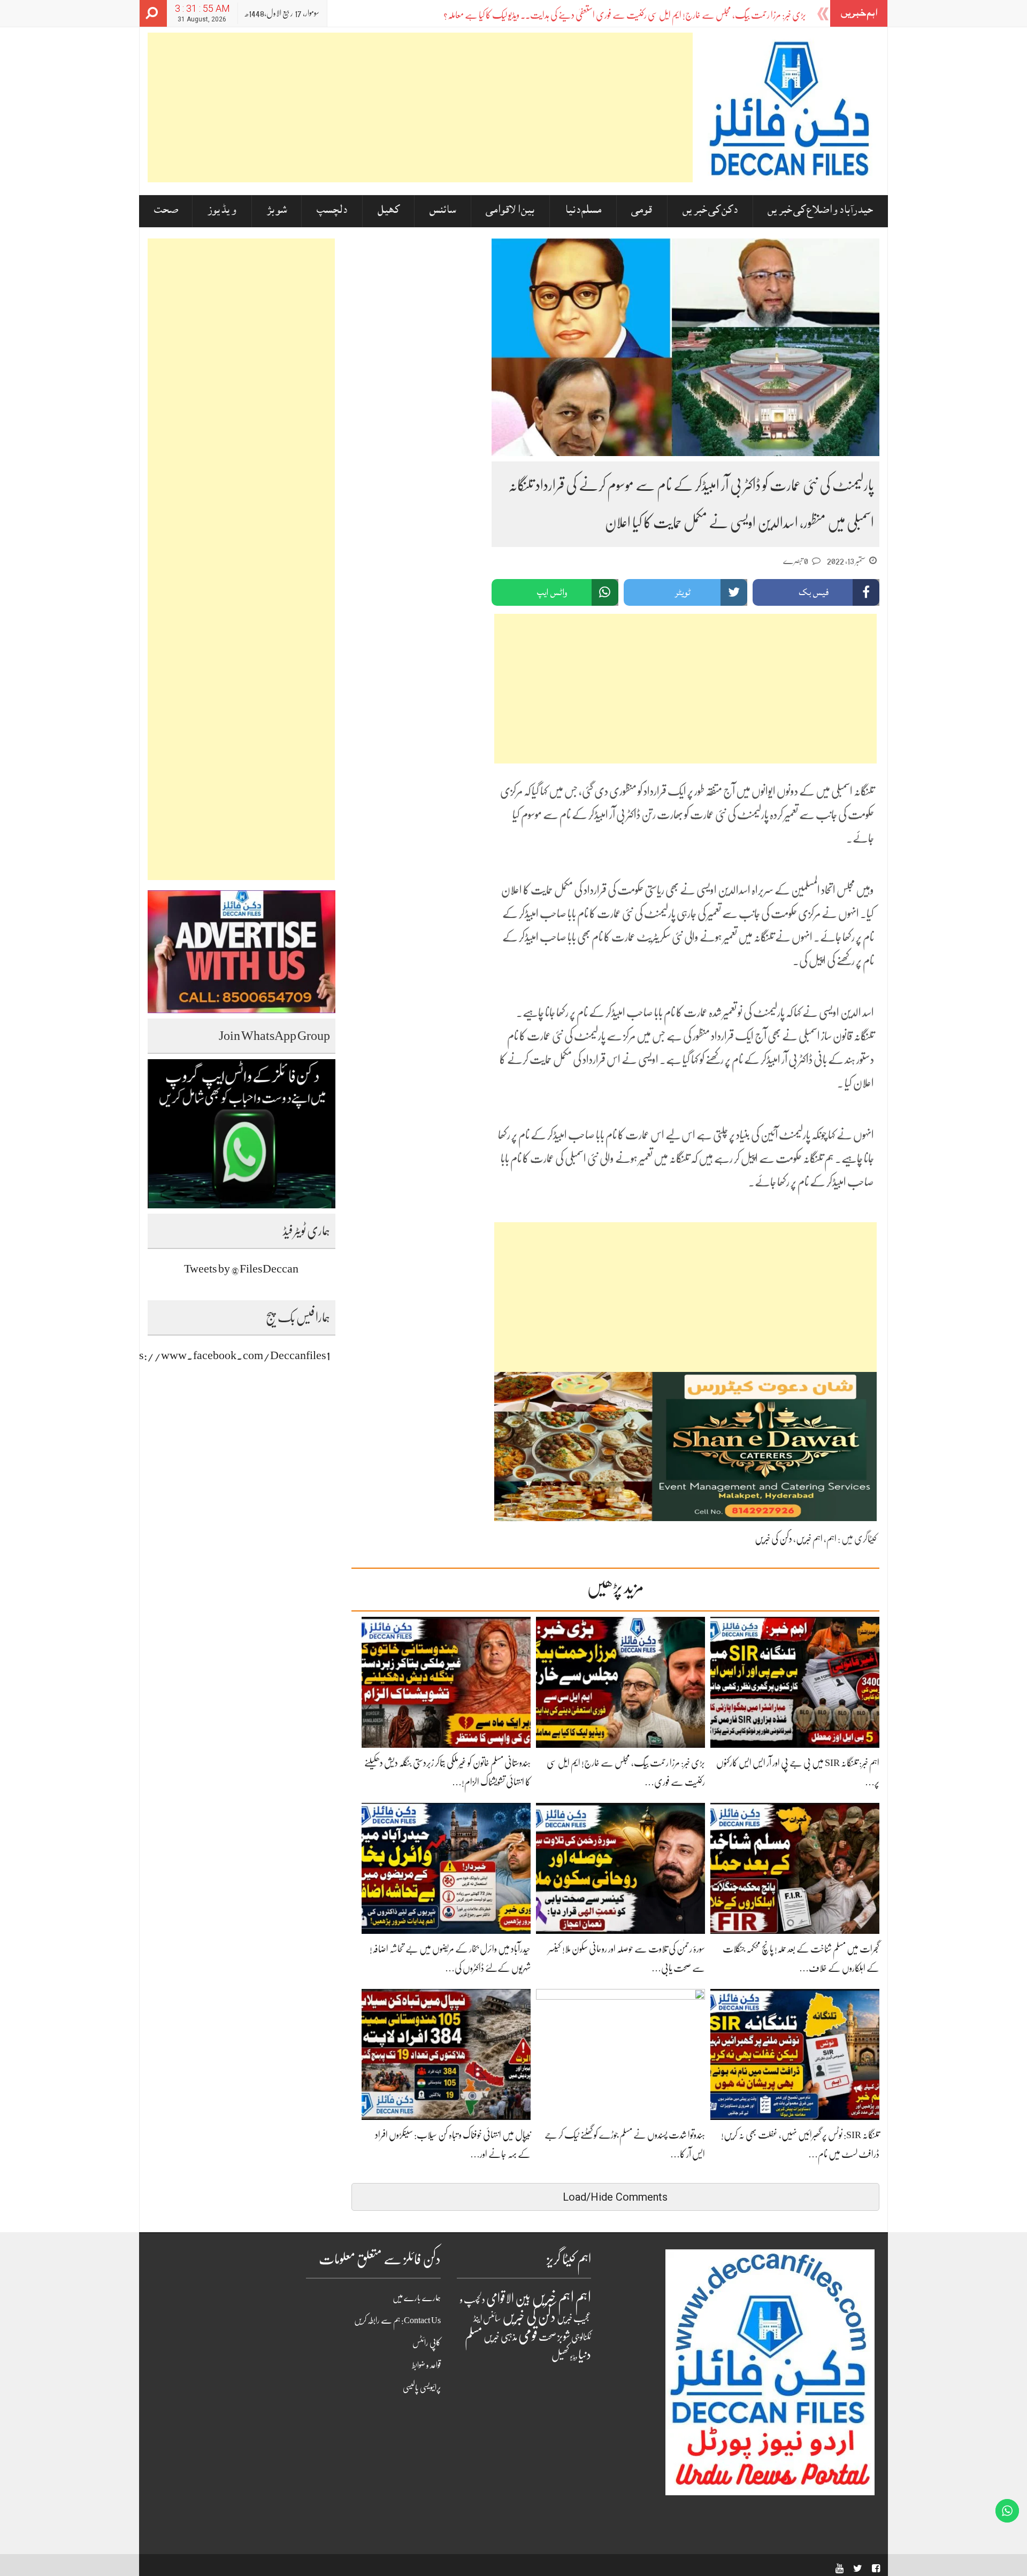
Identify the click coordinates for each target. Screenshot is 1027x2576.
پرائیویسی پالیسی (422, 2388)
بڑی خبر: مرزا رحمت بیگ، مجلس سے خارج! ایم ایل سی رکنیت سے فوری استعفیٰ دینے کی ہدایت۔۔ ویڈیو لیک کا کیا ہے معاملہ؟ (625, 15)
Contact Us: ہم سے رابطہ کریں (397, 2320)
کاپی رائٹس (427, 2343)
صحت (166, 211)
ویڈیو (574, 2357)
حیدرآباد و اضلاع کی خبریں (820, 211)
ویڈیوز (222, 211)
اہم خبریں (809, 1539)
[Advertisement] (420, 107)
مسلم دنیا (583, 211)
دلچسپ (332, 211)
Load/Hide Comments (615, 2197)
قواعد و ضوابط (426, 2365)
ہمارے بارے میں (417, 2298)
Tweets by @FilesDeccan (241, 1268)
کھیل (389, 211)
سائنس (443, 211)
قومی (642, 211)
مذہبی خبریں (500, 2337)
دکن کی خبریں (710, 211)
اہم (831, 1539)
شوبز (277, 211)
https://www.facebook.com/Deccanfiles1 (225, 1355)
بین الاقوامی (510, 211)
